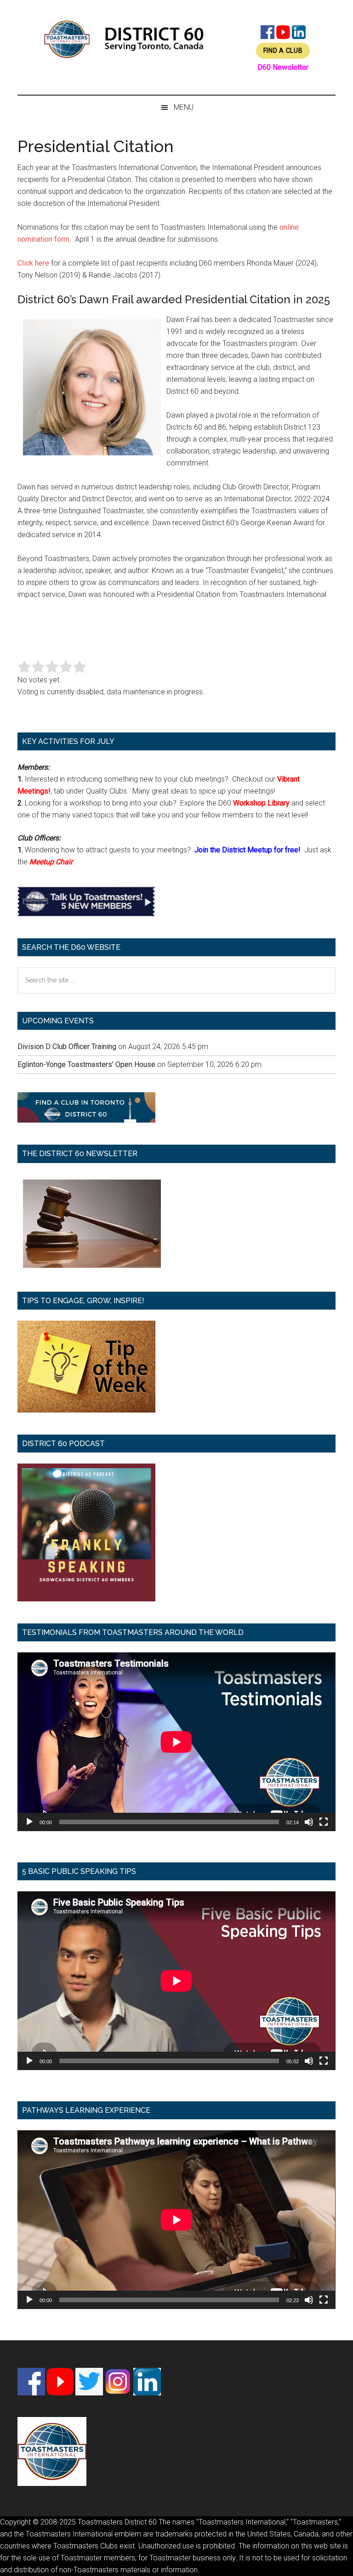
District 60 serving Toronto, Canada (124, 39)
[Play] (29, 1822)
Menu (184, 107)
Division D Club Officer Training (67, 1047)
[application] (176, 1742)
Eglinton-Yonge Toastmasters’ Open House (86, 1064)
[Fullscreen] (324, 1822)
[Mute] (309, 1822)
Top (331, 2554)
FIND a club (283, 51)
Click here (33, 263)
